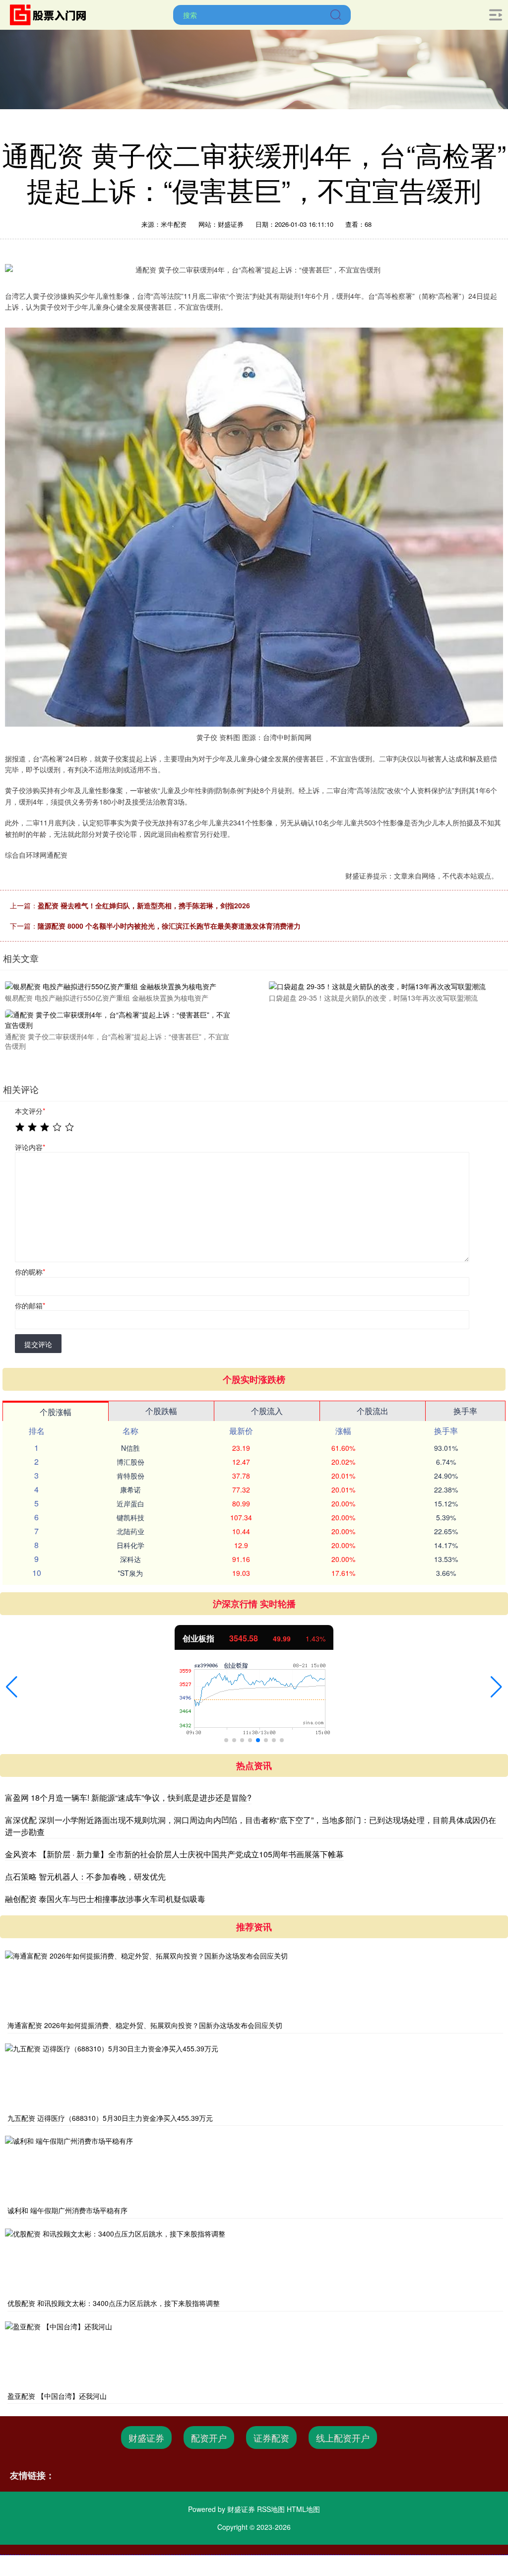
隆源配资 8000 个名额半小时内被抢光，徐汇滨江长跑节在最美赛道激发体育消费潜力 (169, 926)
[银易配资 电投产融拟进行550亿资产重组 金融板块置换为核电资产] (120, 985)
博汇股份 (130, 1462)
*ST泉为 (130, 1573)
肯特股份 (130, 1476)
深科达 (130, 1559)
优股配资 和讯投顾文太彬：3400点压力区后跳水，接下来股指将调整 (114, 2303)
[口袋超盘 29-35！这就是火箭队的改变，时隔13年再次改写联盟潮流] (383, 985)
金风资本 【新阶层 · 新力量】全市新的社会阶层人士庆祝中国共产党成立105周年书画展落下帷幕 (174, 1854)
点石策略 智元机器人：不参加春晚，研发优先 (85, 1876)
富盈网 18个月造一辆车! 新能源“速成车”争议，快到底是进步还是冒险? (128, 1797)
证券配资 (271, 2438)
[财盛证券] (51, 14)
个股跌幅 (161, 1411)
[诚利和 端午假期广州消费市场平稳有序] (254, 2169)
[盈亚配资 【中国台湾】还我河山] (254, 2355)
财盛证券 (146, 2438)
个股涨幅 (56, 1412)
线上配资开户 (343, 2438)
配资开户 (209, 2438)
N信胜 (130, 1448)
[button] (12, 1687)
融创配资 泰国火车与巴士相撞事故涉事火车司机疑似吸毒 (105, 1899)
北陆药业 (130, 1531)
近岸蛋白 (130, 1503)
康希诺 (130, 1490)
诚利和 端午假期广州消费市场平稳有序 (67, 2210)
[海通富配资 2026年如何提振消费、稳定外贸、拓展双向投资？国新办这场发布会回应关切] (254, 1984)
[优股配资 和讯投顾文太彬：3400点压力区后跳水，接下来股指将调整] (254, 2262)
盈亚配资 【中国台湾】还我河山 (57, 2396)
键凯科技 (130, 1517)
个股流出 (373, 1411)
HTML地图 (303, 2509)
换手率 (465, 1411)
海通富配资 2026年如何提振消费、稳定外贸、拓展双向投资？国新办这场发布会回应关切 (145, 2025)
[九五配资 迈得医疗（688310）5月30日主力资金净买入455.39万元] (254, 2077)
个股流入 (267, 1411)
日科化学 (130, 1545)
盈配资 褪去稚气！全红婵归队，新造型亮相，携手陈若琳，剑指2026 (144, 905)
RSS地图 (271, 2509)
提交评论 (38, 1344)
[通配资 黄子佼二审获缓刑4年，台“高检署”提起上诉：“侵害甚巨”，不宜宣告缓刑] (120, 1018)
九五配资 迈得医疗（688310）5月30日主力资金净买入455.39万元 (110, 2118)
